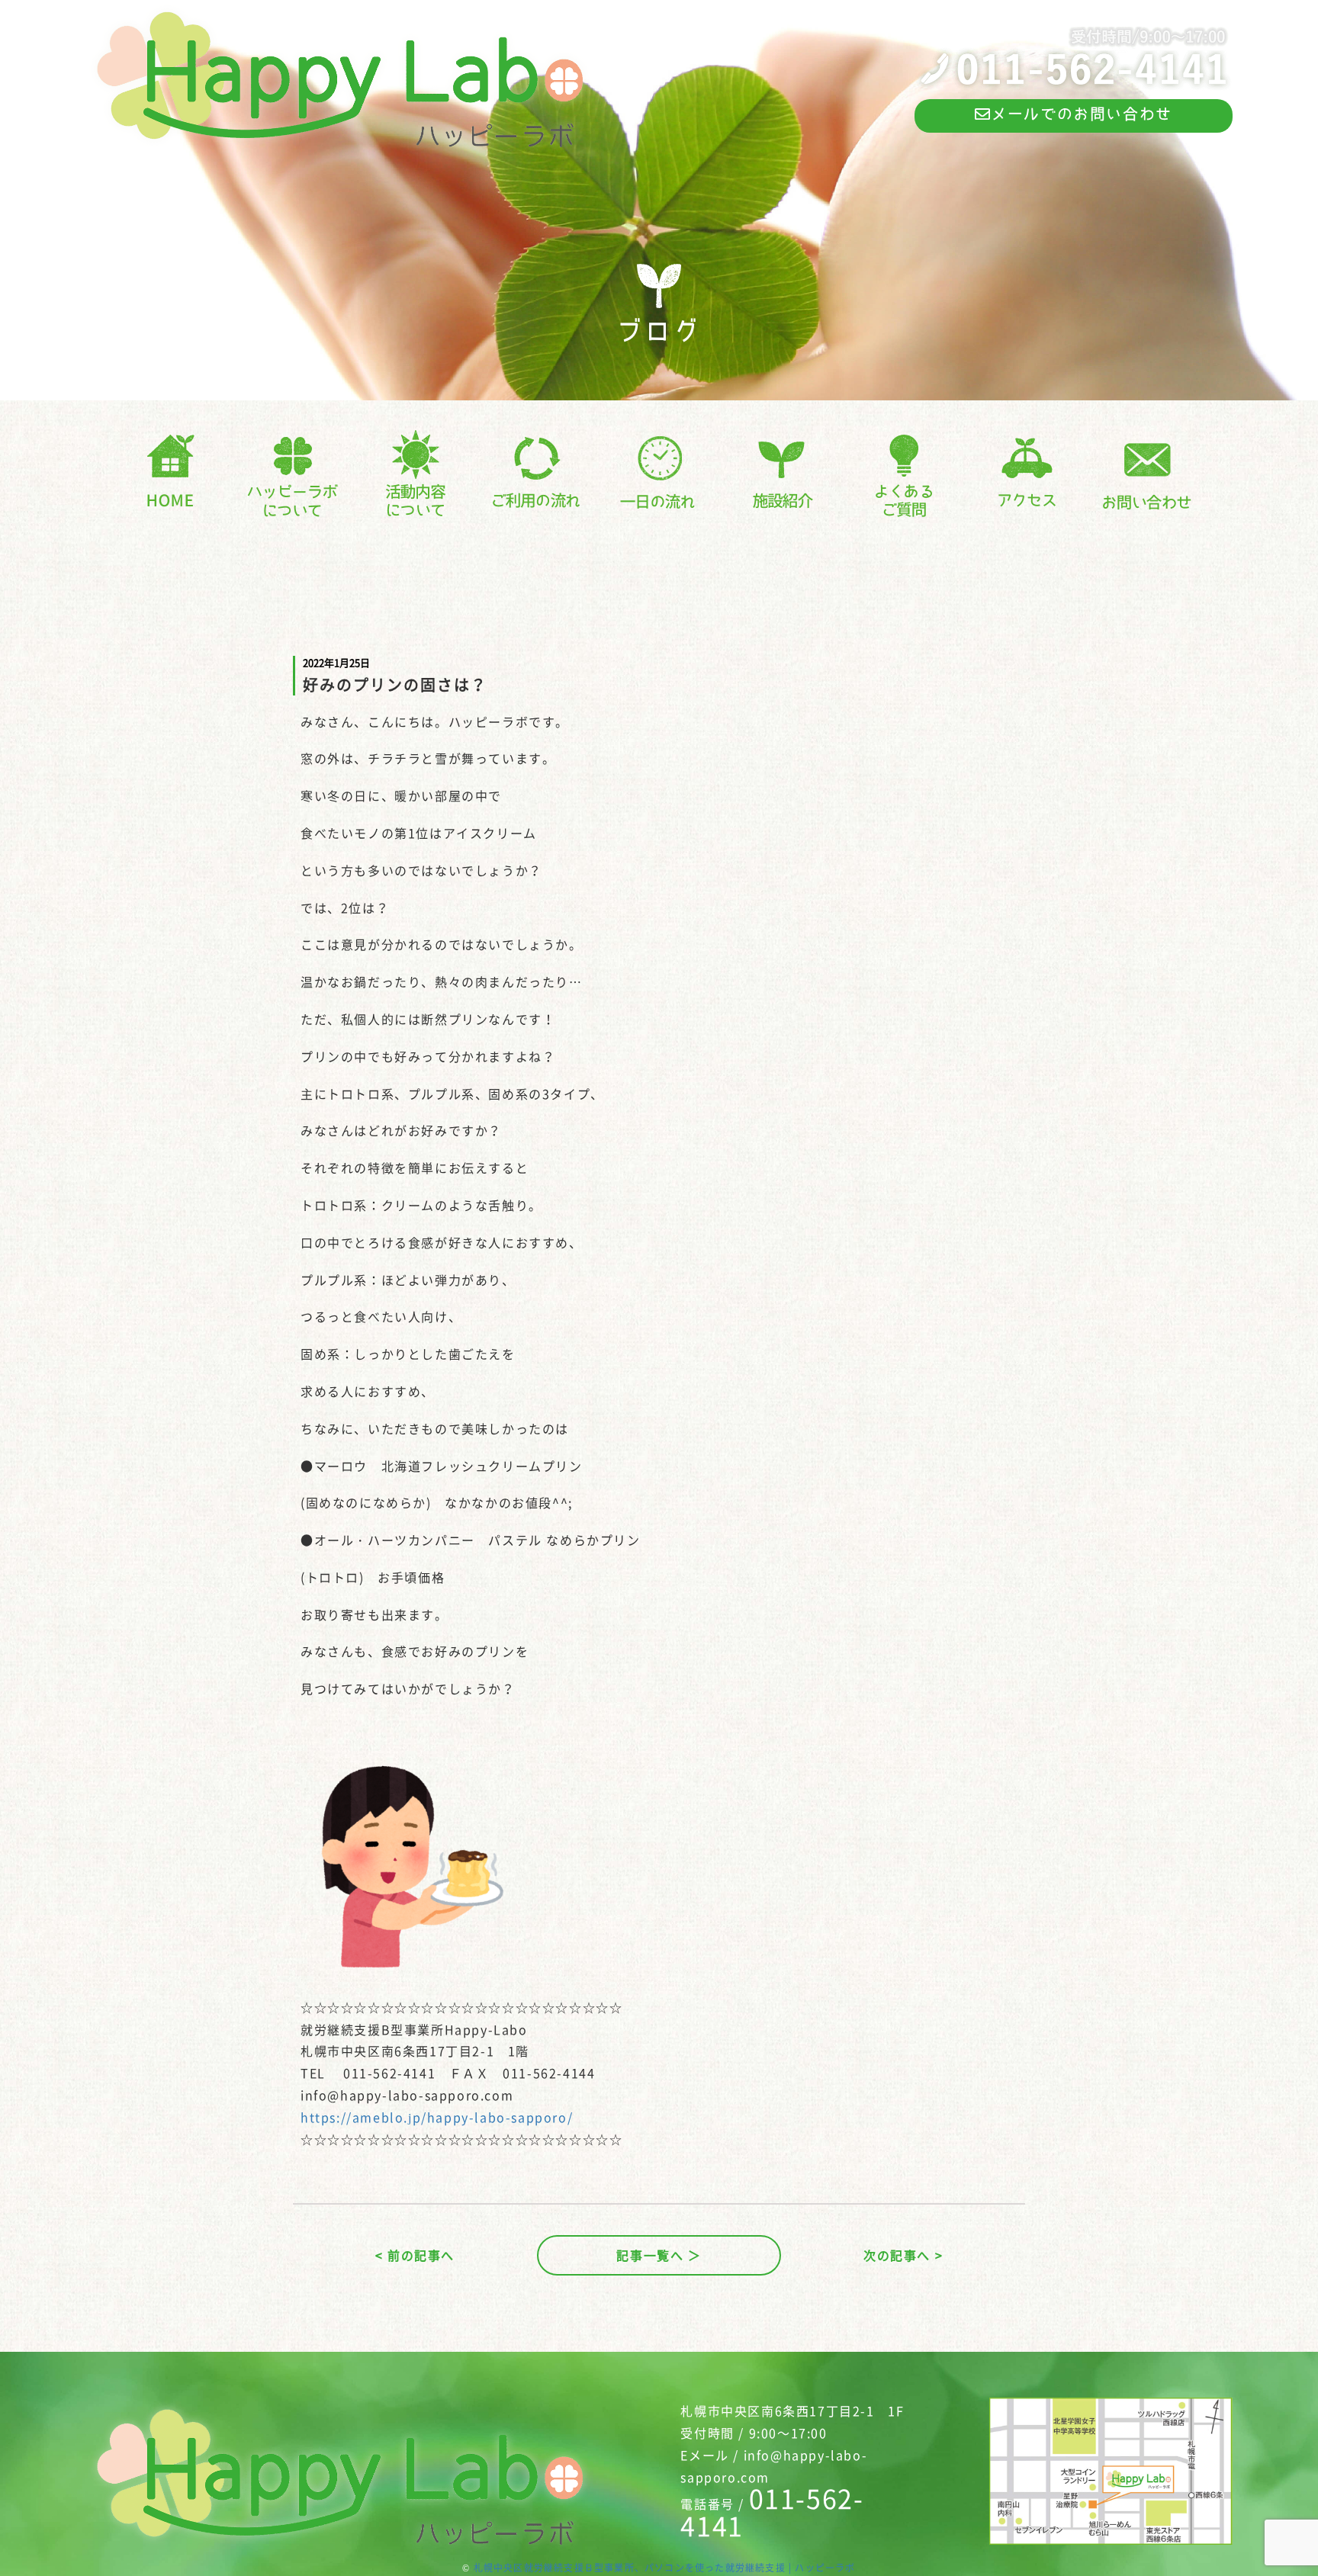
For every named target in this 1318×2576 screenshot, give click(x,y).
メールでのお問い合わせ (1082, 114)
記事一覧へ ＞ (659, 2255)
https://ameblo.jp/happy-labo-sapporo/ (437, 2117)
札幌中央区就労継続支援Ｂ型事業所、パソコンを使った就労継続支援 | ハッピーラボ (665, 2568)
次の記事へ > (903, 2255)
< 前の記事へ (415, 2255)
